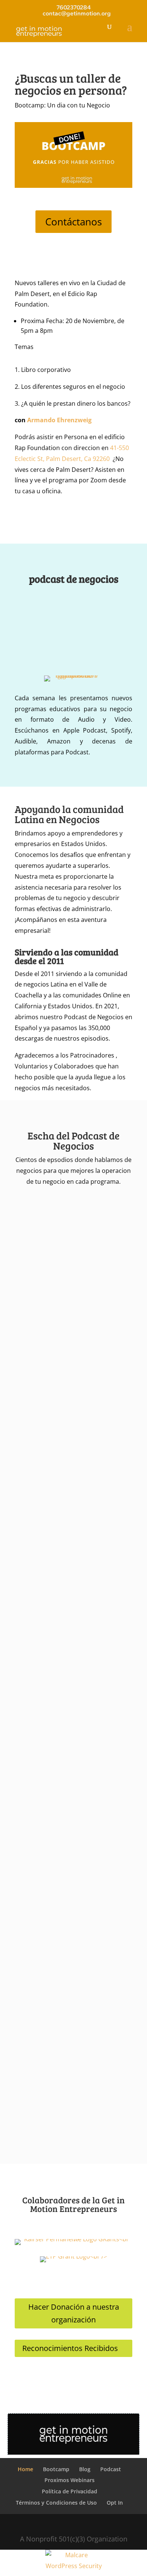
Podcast (111, 2469)
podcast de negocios (74, 580)
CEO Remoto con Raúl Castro (61, 1639)
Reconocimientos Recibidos (70, 2348)
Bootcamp (56, 2469)
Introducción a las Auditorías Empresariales (60, 1395)
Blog (85, 2469)
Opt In (115, 2503)
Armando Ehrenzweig (59, 420)
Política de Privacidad (70, 2491)
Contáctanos (73, 222)
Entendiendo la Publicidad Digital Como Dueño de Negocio (67, 1851)
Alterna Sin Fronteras (51, 1962)
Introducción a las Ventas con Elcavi (70, 1747)
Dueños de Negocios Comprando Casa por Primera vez (67, 2019)
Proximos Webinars (70, 2480)
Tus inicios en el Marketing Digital (68, 1793)
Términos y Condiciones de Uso (56, 2503)
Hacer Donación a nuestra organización (74, 2313)
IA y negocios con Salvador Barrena (70, 1593)
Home (25, 2469)
